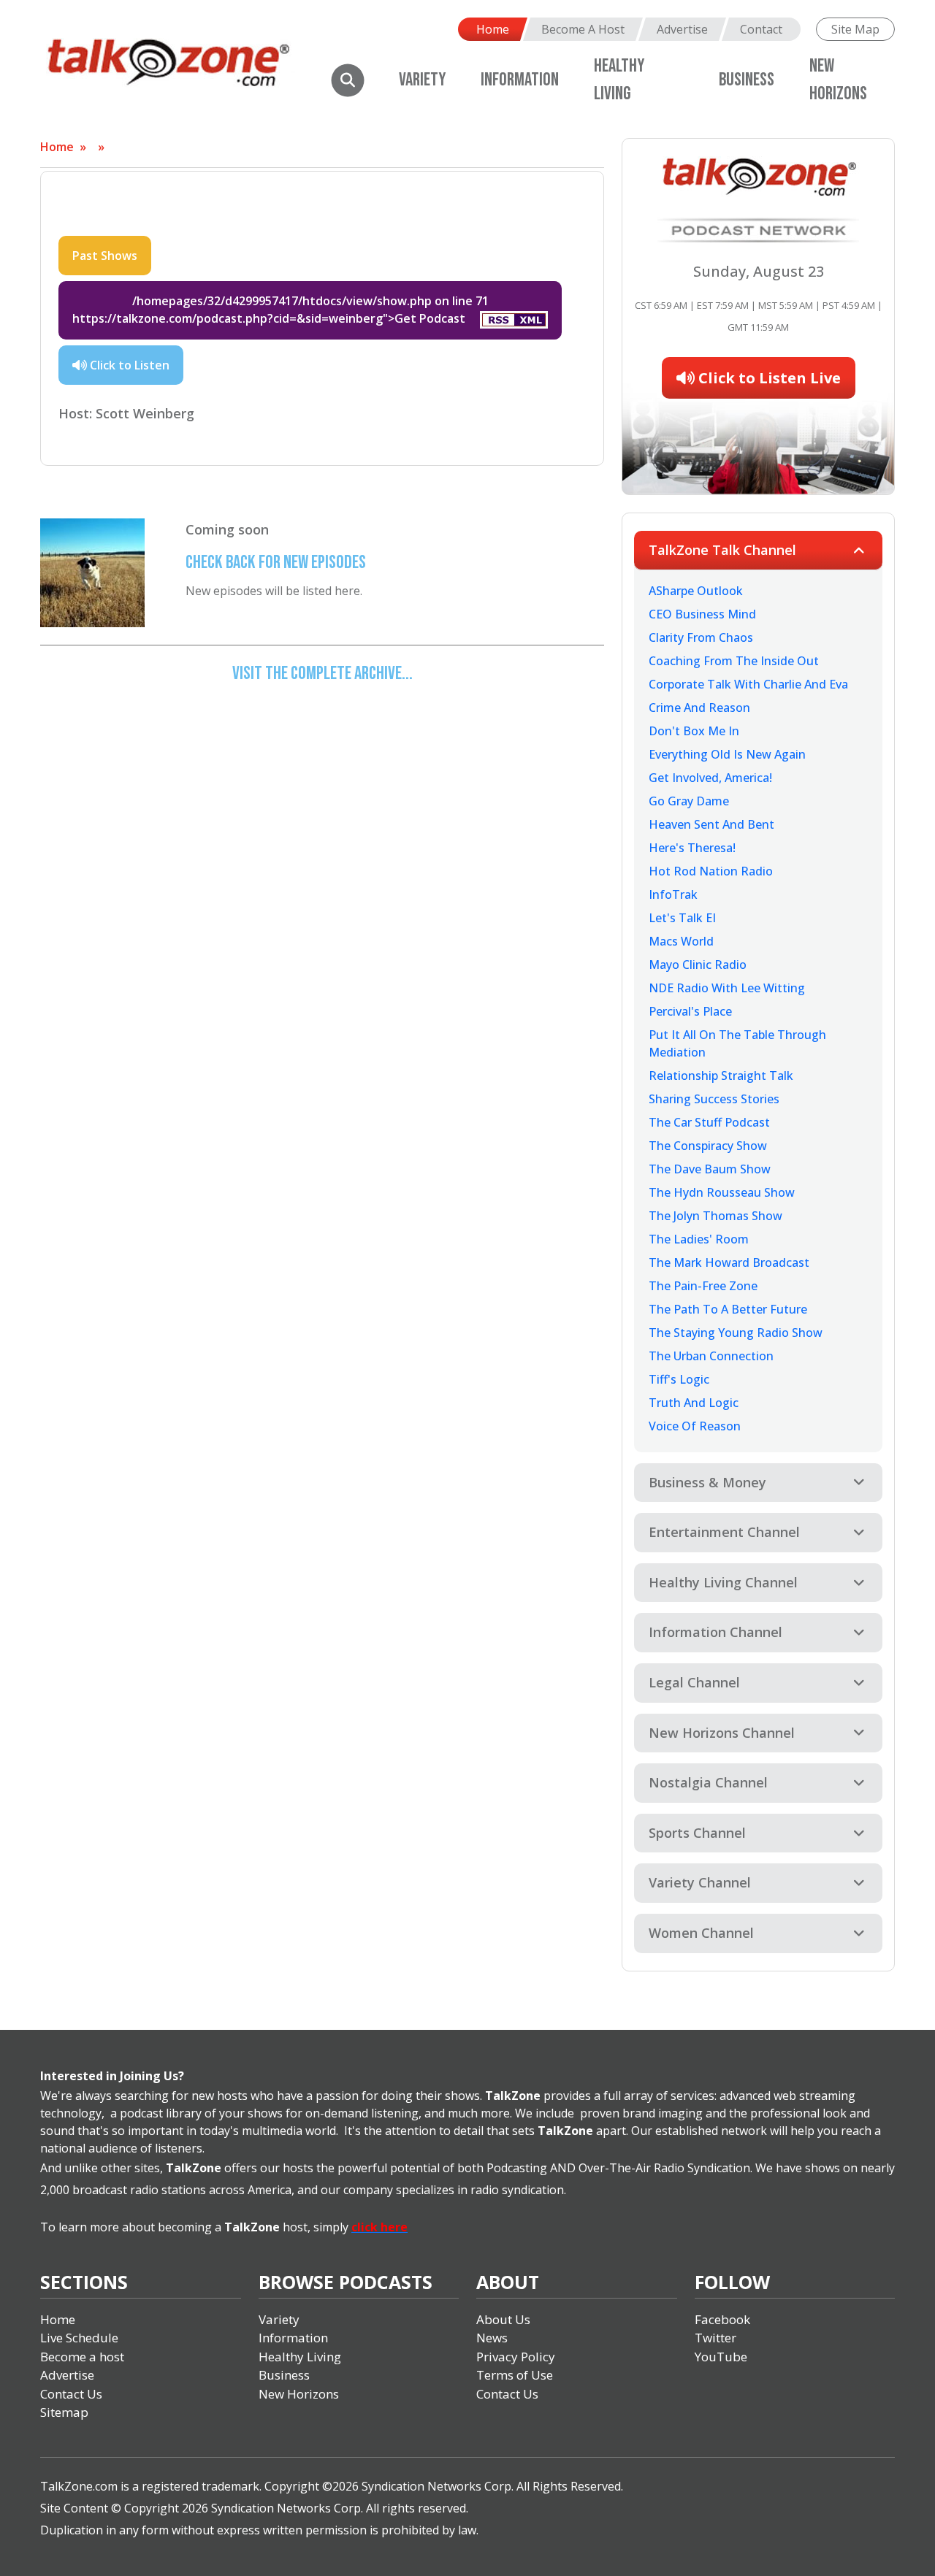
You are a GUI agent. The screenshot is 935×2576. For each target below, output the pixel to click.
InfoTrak (673, 894)
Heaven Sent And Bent (711, 824)
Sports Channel (697, 1833)
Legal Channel (694, 1682)
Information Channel (715, 1632)
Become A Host (583, 29)
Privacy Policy (516, 2357)
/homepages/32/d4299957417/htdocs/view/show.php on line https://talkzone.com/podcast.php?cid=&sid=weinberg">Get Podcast (280, 310)
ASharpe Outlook (696, 591)
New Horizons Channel (722, 1733)
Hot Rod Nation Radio (711, 871)
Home (493, 29)
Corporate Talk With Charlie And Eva (748, 684)
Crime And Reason (699, 708)
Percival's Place (690, 1011)
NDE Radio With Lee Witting (727, 988)
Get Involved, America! (710, 778)
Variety (422, 80)
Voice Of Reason (695, 1426)
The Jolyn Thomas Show (715, 1216)
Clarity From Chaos (701, 637)
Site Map (855, 29)
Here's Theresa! (692, 848)
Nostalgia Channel (708, 1782)
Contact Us (71, 2394)
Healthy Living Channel (723, 1582)
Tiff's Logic (679, 1379)
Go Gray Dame (689, 801)
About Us (503, 2319)
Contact (761, 29)
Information (520, 80)
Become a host (82, 2357)
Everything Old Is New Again (727, 754)
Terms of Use (515, 2375)
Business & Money (707, 1482)
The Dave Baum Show (710, 1169)
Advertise (682, 29)
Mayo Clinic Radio (698, 965)
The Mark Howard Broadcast (729, 1262)
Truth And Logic (694, 1403)
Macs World (681, 941)
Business (747, 80)
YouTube (721, 2357)
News (492, 2338)
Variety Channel (700, 1882)
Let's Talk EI (682, 918)
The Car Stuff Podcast (709, 1122)
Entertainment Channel (724, 1532)
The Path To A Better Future (728, 1309)
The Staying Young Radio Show (736, 1333)
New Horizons (299, 2394)
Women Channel (701, 1933)
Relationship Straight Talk (721, 1076)
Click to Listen (128, 365)
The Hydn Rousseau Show (722, 1192)
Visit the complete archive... (323, 674)
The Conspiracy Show (708, 1146)
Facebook (722, 2319)
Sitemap (64, 2412)
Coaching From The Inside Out (734, 661)
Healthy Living (300, 2357)
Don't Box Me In (694, 731)
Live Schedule (79, 2338)
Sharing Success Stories (714, 1099)
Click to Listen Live (768, 378)
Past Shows (105, 256)
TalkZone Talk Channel (722, 550)
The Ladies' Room (699, 1239)
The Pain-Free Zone (703, 1286)
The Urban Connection (711, 1356)
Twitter (715, 2338)
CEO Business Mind (702, 614)
